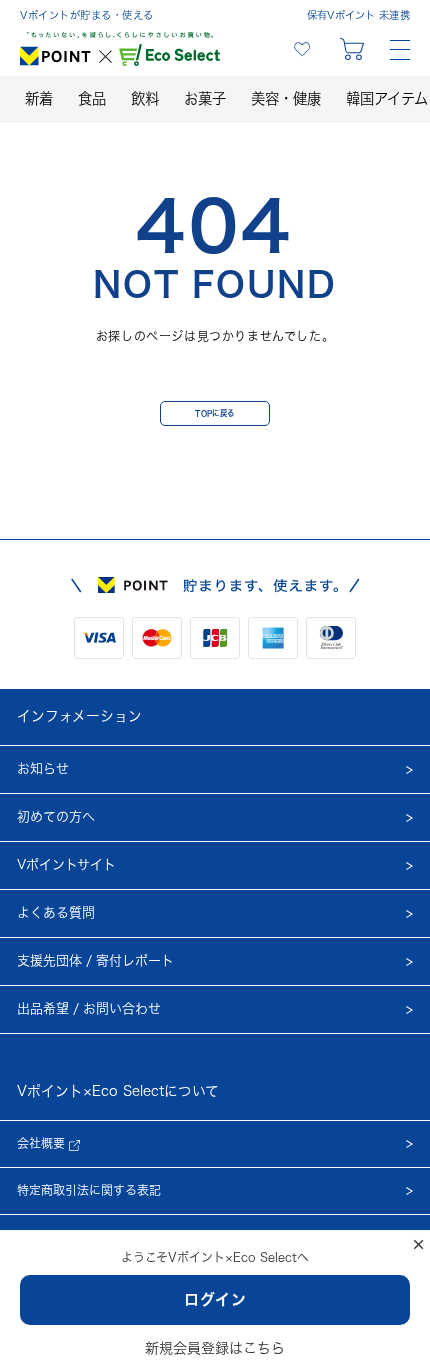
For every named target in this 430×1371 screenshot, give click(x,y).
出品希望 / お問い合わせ (89, 1008)
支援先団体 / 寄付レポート (95, 960)
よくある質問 (56, 912)
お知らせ (43, 768)
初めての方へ (56, 816)
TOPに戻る (214, 413)
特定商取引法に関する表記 (89, 1190)
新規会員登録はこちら (215, 1348)
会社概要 (43, 1143)
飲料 (145, 98)
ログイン (215, 1299)
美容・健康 (286, 98)
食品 (92, 98)
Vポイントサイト (66, 864)
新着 (39, 98)
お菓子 (205, 98)
